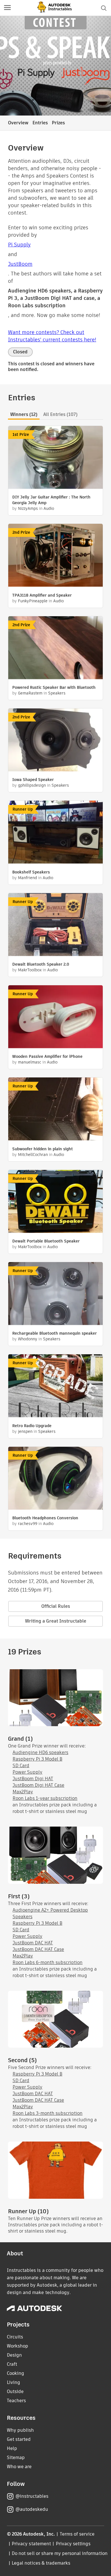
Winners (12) (24, 414)
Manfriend (27, 878)
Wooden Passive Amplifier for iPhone (47, 1056)
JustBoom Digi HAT (33, 1779)
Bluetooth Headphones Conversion (45, 1518)
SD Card (21, 1766)
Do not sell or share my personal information (59, 2553)
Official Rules (56, 1606)
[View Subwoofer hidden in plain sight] (55, 1110)
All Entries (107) (60, 414)
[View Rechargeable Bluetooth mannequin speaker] (55, 1294)
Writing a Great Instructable (56, 1621)
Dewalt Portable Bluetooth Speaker (46, 1241)
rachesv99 (28, 1524)
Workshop (18, 2346)
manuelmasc (30, 1062)
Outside (15, 2391)
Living (14, 2382)
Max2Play (23, 1792)
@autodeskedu (32, 2509)
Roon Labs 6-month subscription (48, 1962)
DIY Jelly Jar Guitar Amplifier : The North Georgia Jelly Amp (51, 500)
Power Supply (27, 1772)
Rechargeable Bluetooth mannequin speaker (55, 1333)
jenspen (25, 1431)
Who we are (19, 2467)
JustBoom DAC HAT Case (38, 1949)
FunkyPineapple (33, 601)
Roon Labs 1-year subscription (45, 1798)
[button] (7, 8)
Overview (18, 123)
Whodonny (28, 1339)
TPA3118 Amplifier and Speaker (42, 595)
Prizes (58, 123)
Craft (12, 2364)
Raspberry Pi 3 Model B (37, 1759)
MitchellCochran (33, 1155)
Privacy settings (73, 2544)
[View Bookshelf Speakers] (55, 833)
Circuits (15, 2337)
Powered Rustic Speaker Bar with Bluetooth (54, 687)
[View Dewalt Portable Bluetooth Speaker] (55, 1202)
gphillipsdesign (32, 785)
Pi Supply (19, 245)
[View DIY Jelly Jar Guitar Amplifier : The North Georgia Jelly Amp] (55, 458)
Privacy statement (31, 2544)
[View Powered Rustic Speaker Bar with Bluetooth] (55, 648)
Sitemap (16, 2457)
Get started (19, 2439)
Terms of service (77, 2534)
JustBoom (20, 264)
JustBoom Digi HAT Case (38, 1785)
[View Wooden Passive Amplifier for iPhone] (55, 1017)
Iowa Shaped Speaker (33, 780)
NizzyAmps (28, 508)
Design (14, 2355)
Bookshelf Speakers (31, 872)
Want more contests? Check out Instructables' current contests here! (52, 336)
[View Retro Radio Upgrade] (55, 1386)
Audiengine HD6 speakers (40, 1752)
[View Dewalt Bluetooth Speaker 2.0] (55, 925)
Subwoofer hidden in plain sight (43, 1149)
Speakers (57, 693)
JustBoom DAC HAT (33, 1943)
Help (12, 2448)
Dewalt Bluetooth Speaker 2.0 (41, 964)
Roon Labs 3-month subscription (48, 2113)
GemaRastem (30, 693)
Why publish (20, 2430)
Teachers (16, 2401)
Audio (49, 508)
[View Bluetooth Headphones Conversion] (55, 1479)
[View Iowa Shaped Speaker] (55, 741)
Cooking (16, 2373)
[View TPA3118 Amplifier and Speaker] (55, 556)
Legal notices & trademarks (41, 2563)
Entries (40, 123)
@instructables (32, 2496)
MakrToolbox (30, 970)
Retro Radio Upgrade (32, 1426)
